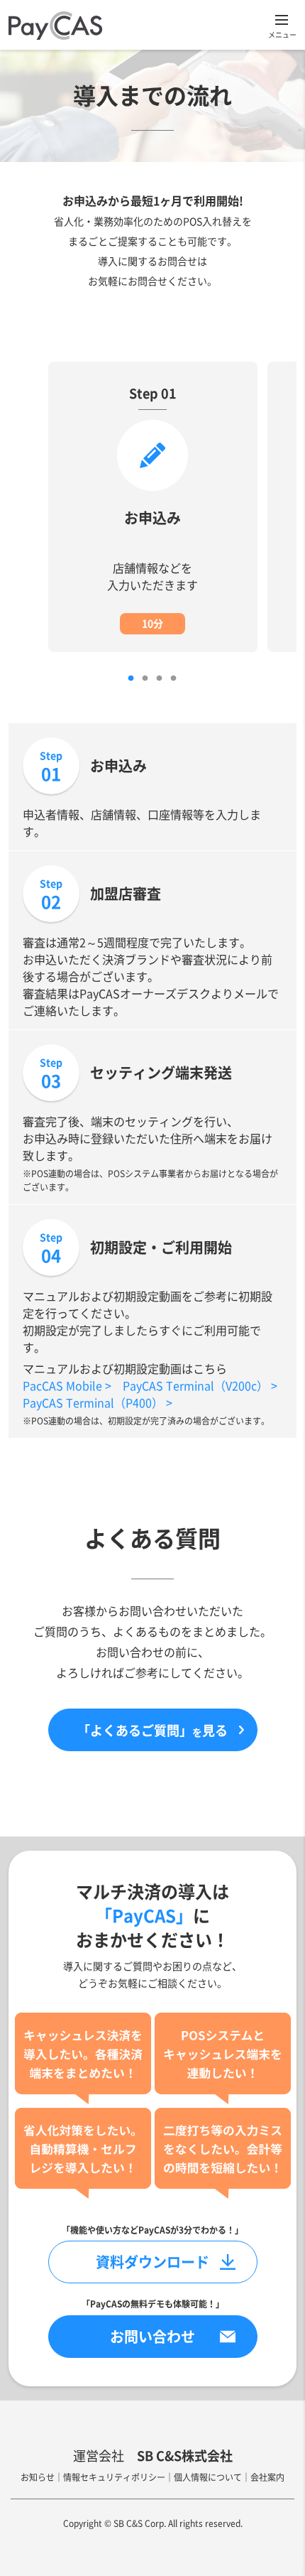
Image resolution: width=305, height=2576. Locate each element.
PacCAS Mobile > (67, 1385)
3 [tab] (159, 678)
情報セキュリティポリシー (114, 2477)
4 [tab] (173, 678)
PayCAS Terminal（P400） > (98, 1402)
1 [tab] (131, 678)
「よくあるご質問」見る (152, 1730)
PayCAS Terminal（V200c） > (200, 1385)
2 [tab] (145, 678)
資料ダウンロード (152, 2262)
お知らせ (38, 2477)
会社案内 (267, 2477)
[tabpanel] (153, 507)
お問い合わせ (152, 2336)
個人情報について (208, 2477)
